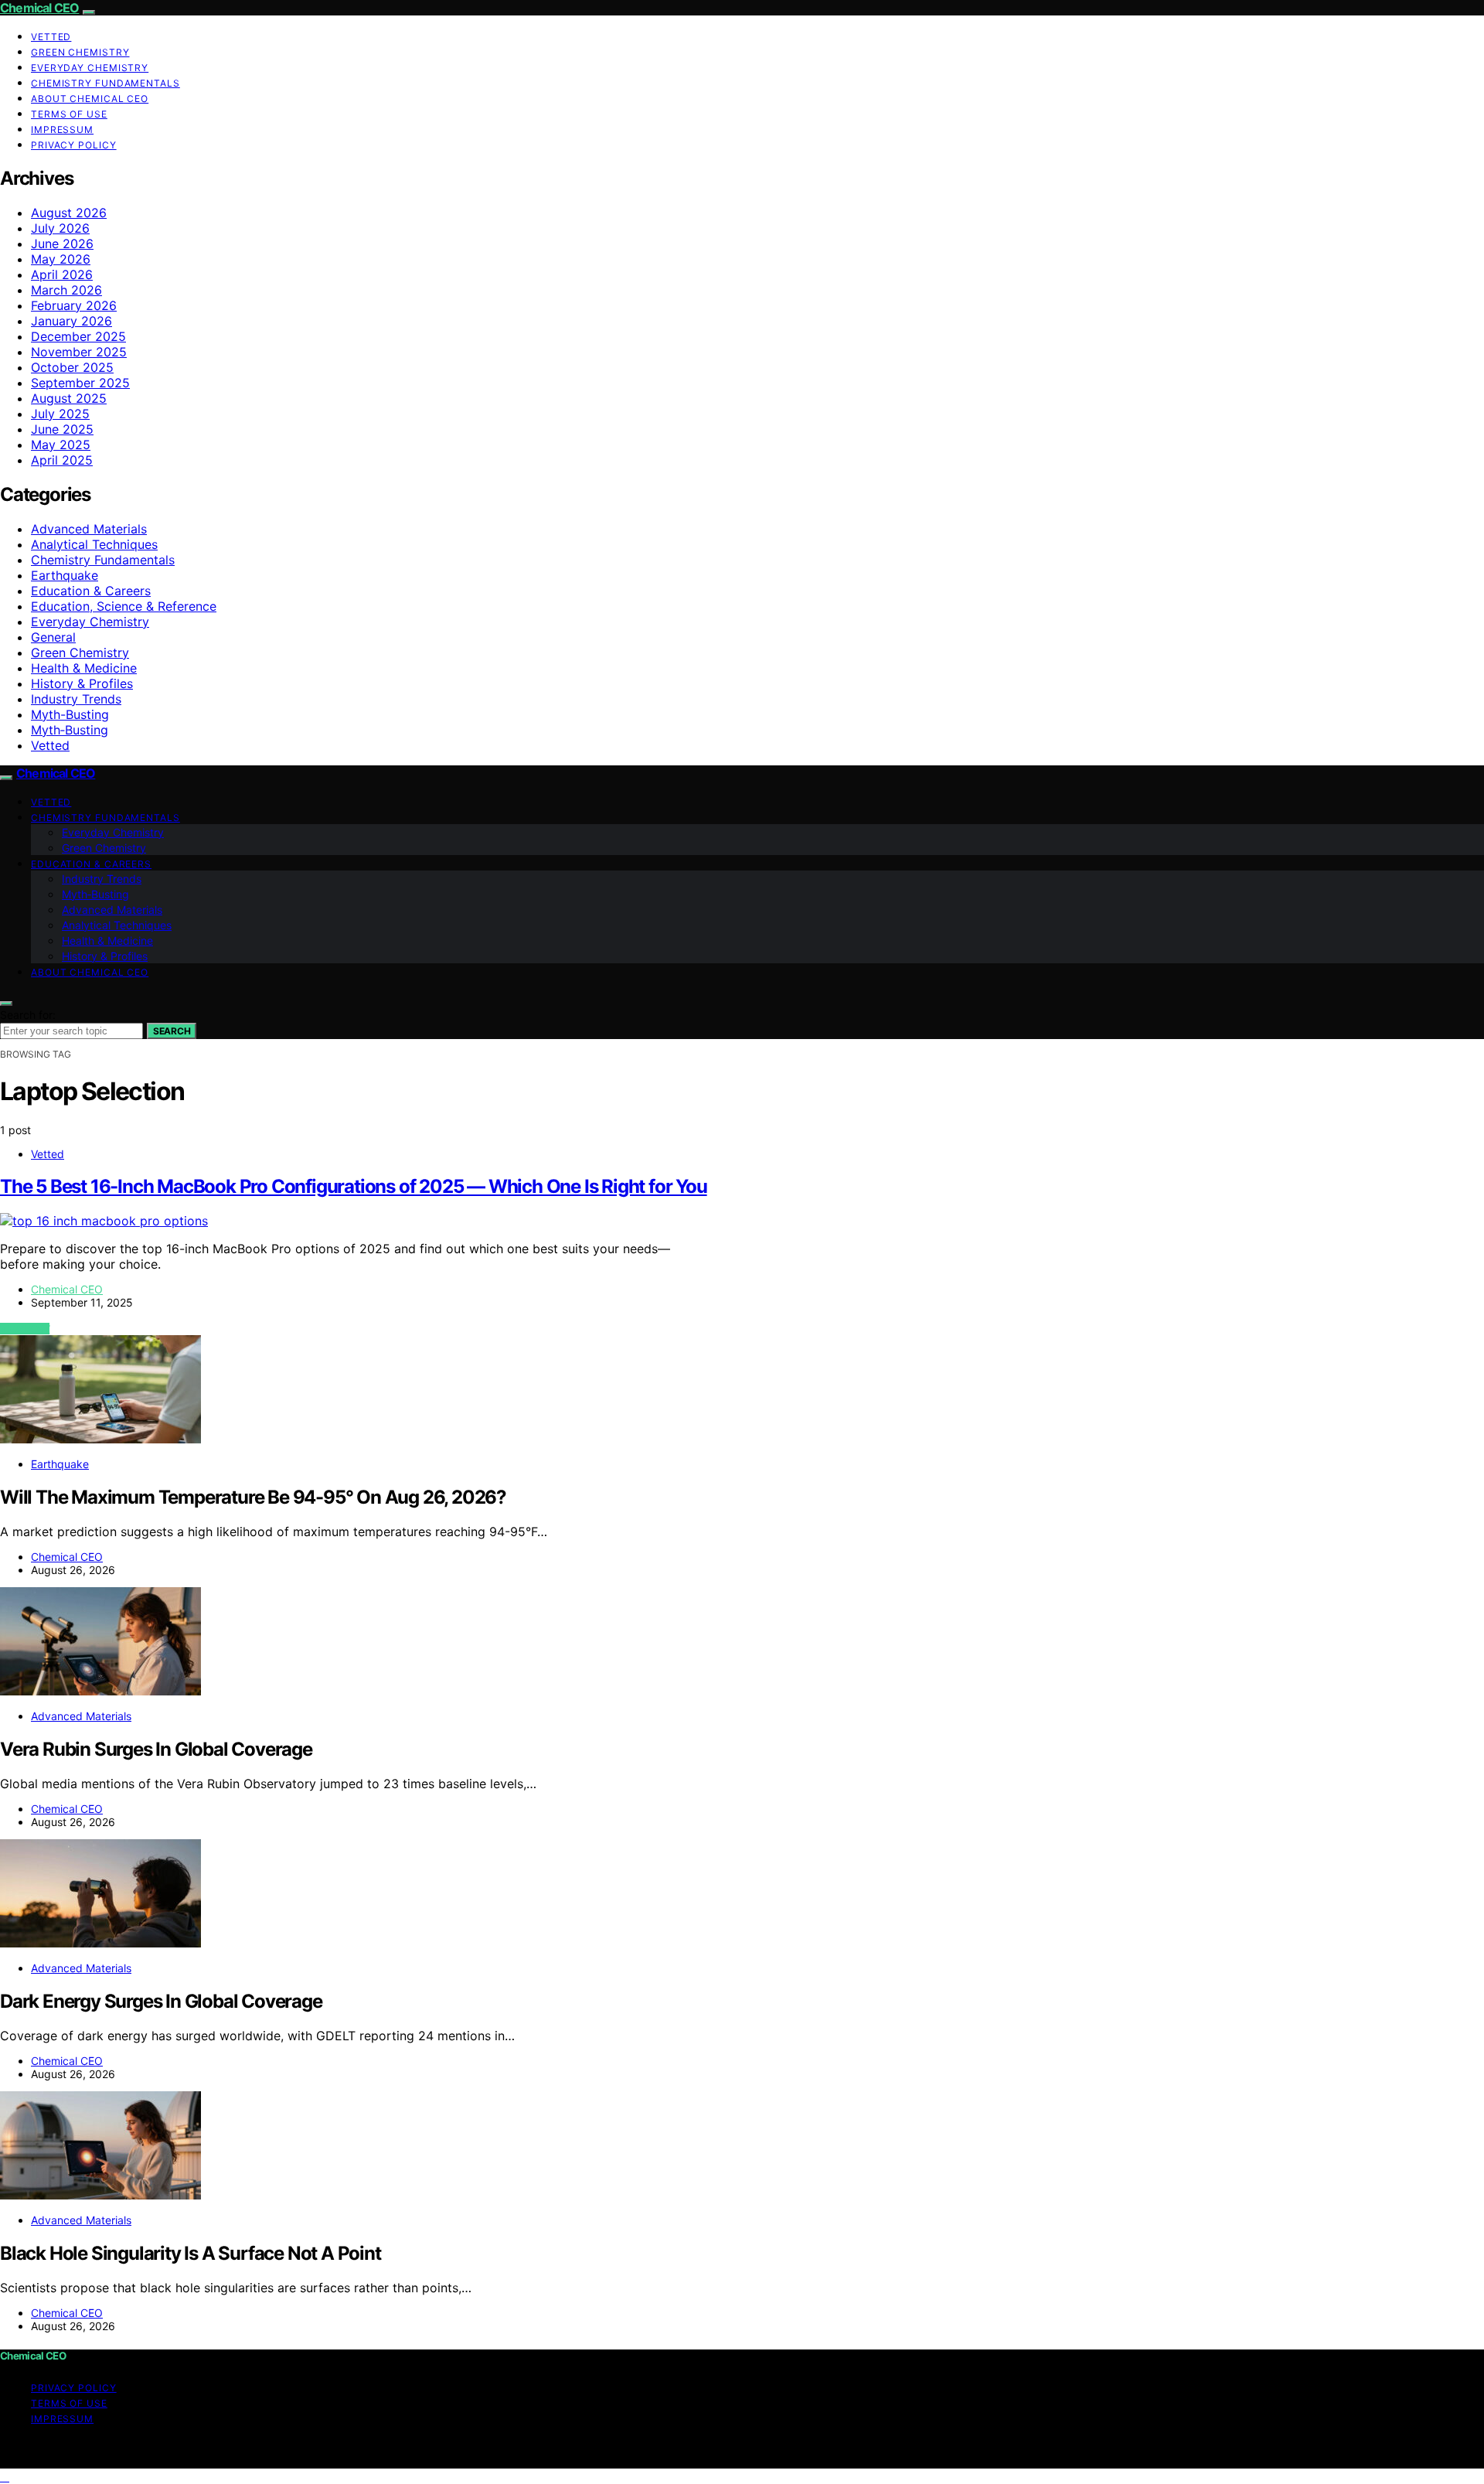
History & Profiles (82, 683)
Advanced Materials (89, 529)
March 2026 (66, 290)
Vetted (51, 37)
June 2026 (62, 244)
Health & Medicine (84, 668)
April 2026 (62, 274)
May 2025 (61, 445)
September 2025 (80, 383)
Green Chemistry (80, 52)
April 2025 (62, 460)
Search (172, 1031)
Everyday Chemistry (90, 68)
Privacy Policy (74, 145)
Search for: (28, 1015)
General (53, 637)
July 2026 (60, 228)
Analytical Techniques (94, 544)
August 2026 (69, 213)
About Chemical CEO (90, 99)
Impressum (62, 129)
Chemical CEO (39, 8)
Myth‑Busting (70, 730)
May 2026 (61, 259)
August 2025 (69, 398)
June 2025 (62, 429)
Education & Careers (91, 591)
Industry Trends (76, 699)
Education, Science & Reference (124, 606)
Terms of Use (69, 114)
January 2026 (71, 321)
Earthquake (65, 575)
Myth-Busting (70, 714)
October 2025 (72, 367)
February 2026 (74, 305)
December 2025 (78, 336)
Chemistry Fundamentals (106, 83)
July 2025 (60, 414)
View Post (25, 1329)
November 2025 (79, 352)
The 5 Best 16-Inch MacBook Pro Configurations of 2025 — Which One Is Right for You (354, 1186)
